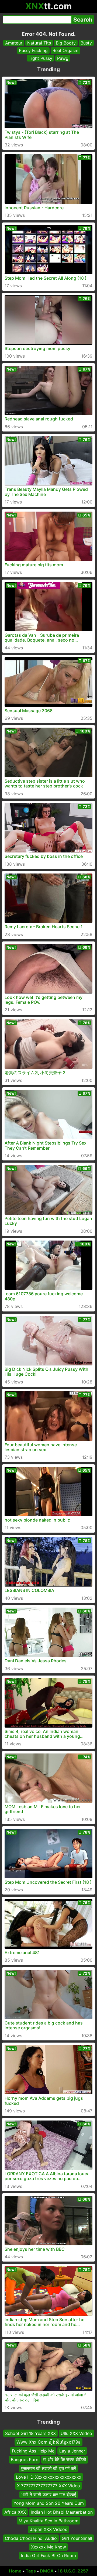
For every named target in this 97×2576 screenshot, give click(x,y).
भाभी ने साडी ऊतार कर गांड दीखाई (49, 2495)
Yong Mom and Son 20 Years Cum (49, 2503)
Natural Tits (39, 43)
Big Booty (66, 43)
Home (15, 2571)
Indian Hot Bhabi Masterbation (62, 2512)
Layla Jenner (72, 2451)
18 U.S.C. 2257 (73, 2571)
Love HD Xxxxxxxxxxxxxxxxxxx (49, 2477)
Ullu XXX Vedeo (76, 2433)
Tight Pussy (40, 58)
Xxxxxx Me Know (48, 2547)
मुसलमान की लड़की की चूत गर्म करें (48, 2468)
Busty (86, 43)
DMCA (47, 2571)
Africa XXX (15, 2512)
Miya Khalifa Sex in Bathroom (48, 2521)
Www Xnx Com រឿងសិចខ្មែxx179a (48, 2442)
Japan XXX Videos (48, 2530)
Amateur (14, 43)
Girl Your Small (77, 2538)
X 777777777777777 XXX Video (48, 2486)
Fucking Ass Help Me (33, 2451)
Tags (31, 2571)
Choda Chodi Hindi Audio (31, 2538)
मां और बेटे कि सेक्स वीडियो (65, 2460)
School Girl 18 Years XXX (30, 2433)
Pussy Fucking (33, 50)
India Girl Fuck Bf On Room (48, 2556)
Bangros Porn (25, 2460)
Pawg (63, 58)
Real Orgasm (65, 50)
